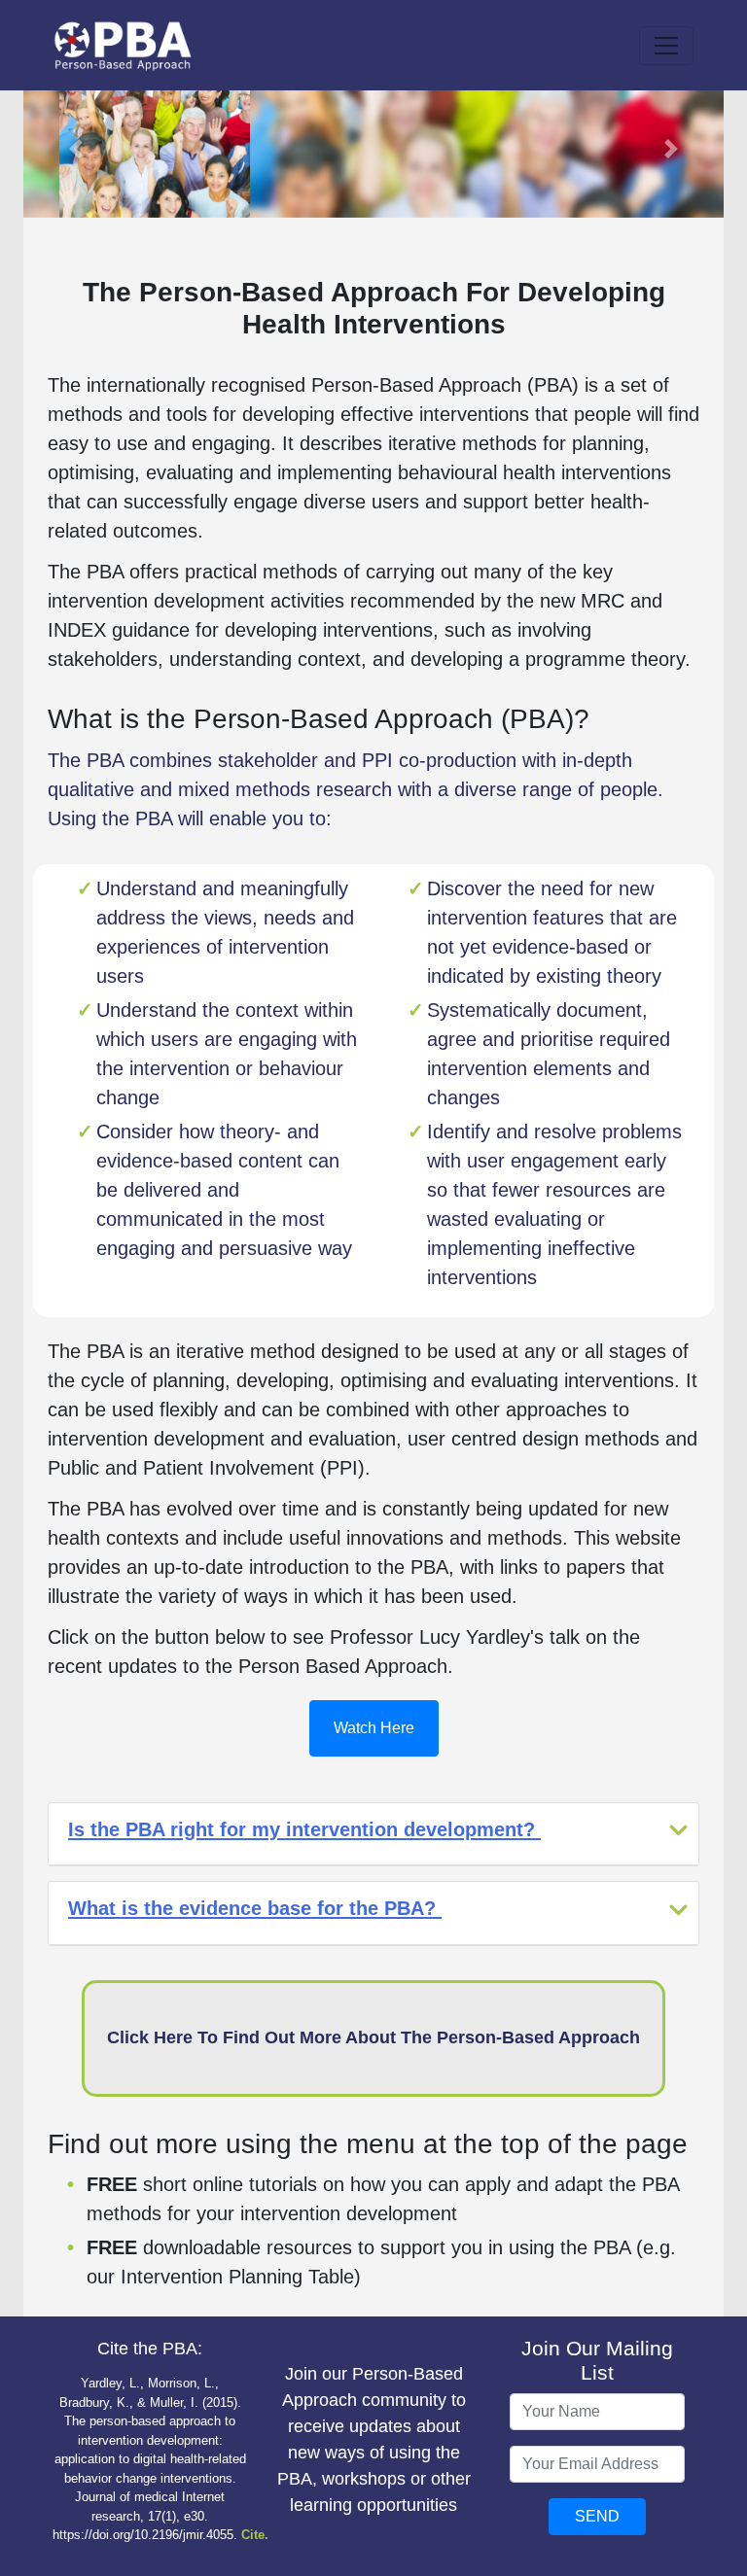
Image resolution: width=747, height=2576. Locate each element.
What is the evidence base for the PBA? (255, 1908)
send (597, 2516)
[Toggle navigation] (666, 46)
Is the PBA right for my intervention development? (304, 1829)
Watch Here (374, 1728)
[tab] (373, 1834)
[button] (76, 148)
